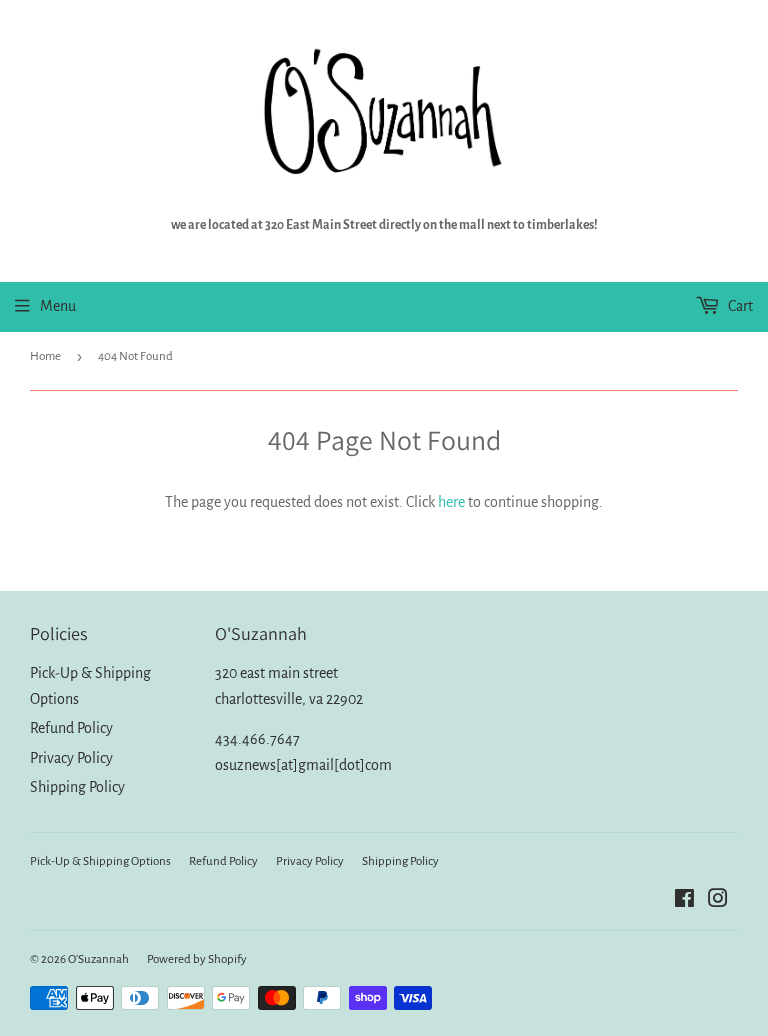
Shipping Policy (77, 787)
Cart (739, 306)
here (451, 502)
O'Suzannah (98, 959)
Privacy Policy (71, 758)
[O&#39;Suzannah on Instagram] (718, 901)
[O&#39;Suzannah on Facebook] (684, 901)
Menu (58, 306)
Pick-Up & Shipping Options (100, 861)
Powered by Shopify (197, 959)
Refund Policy (71, 728)
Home (45, 356)
